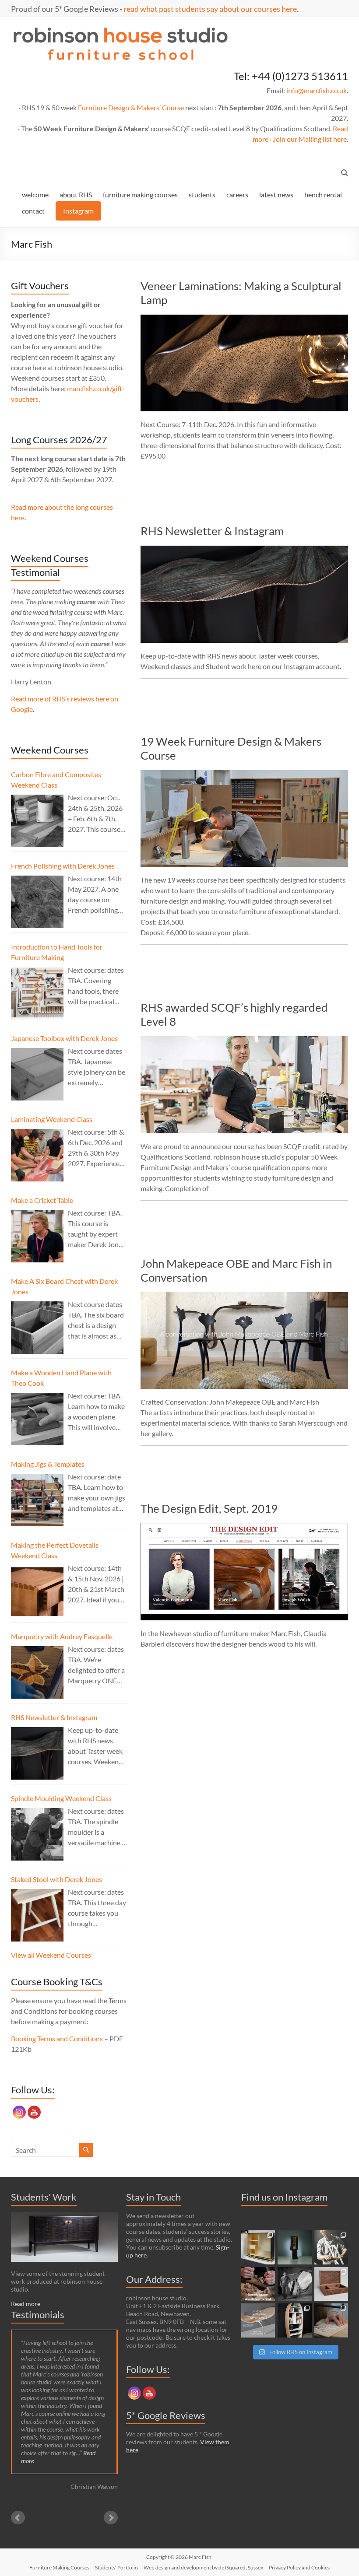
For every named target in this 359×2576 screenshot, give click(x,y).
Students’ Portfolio (116, 2567)
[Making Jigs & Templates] (37, 1500)
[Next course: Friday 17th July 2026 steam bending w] (331, 2247)
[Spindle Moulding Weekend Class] (37, 1834)
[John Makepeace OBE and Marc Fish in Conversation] (245, 1296)
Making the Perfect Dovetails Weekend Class (55, 1550)
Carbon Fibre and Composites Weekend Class (56, 780)
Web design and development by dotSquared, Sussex (203, 2567)
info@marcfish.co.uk (317, 90)
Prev (18, 2518)
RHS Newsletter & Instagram (212, 531)
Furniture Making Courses (59, 2567)
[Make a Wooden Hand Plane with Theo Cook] (37, 1419)
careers (237, 195)
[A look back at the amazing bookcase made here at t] (295, 2320)
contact (33, 211)
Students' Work (44, 2197)
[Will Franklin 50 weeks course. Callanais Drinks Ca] (295, 2247)
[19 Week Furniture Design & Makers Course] (245, 774)
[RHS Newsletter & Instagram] (245, 550)
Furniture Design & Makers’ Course (131, 107)
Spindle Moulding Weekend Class (61, 1798)
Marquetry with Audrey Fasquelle (62, 1636)
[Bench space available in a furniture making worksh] (258, 2284)
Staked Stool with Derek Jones (56, 1879)
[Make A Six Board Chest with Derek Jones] (37, 1328)
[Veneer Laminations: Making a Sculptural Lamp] (245, 319)
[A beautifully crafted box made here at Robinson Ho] (331, 2284)
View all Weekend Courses (51, 1955)
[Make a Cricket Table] (37, 1236)
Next (111, 2518)
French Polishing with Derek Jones (63, 866)
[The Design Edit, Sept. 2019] (245, 1527)
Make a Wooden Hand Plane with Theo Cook (61, 1378)
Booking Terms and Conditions (57, 2038)
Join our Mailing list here (310, 139)
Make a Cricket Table (42, 1200)
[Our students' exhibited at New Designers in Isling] (258, 2247)
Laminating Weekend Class (52, 1119)
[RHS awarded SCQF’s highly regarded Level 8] (245, 1040)
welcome (35, 195)
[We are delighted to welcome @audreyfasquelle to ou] (331, 2320)
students (202, 195)
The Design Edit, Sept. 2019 (209, 1508)
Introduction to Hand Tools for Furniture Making (57, 952)
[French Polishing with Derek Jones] (37, 902)
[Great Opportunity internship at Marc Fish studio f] (258, 2320)
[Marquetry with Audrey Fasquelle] (37, 1672)
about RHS (76, 195)
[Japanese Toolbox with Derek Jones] (37, 1074)
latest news (276, 195)
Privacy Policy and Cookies (299, 2567)
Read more (26, 2304)
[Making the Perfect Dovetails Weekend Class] (37, 1591)
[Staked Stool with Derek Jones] (37, 1915)
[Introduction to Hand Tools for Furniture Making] (37, 993)
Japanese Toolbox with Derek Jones (64, 1038)
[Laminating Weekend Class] (37, 1155)
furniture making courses (140, 195)
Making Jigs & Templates (48, 1464)
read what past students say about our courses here (210, 9)
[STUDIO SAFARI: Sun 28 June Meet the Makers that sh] (295, 2284)
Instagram (78, 211)
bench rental (323, 195)
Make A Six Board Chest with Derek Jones (64, 1286)
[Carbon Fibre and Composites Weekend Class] (37, 821)
